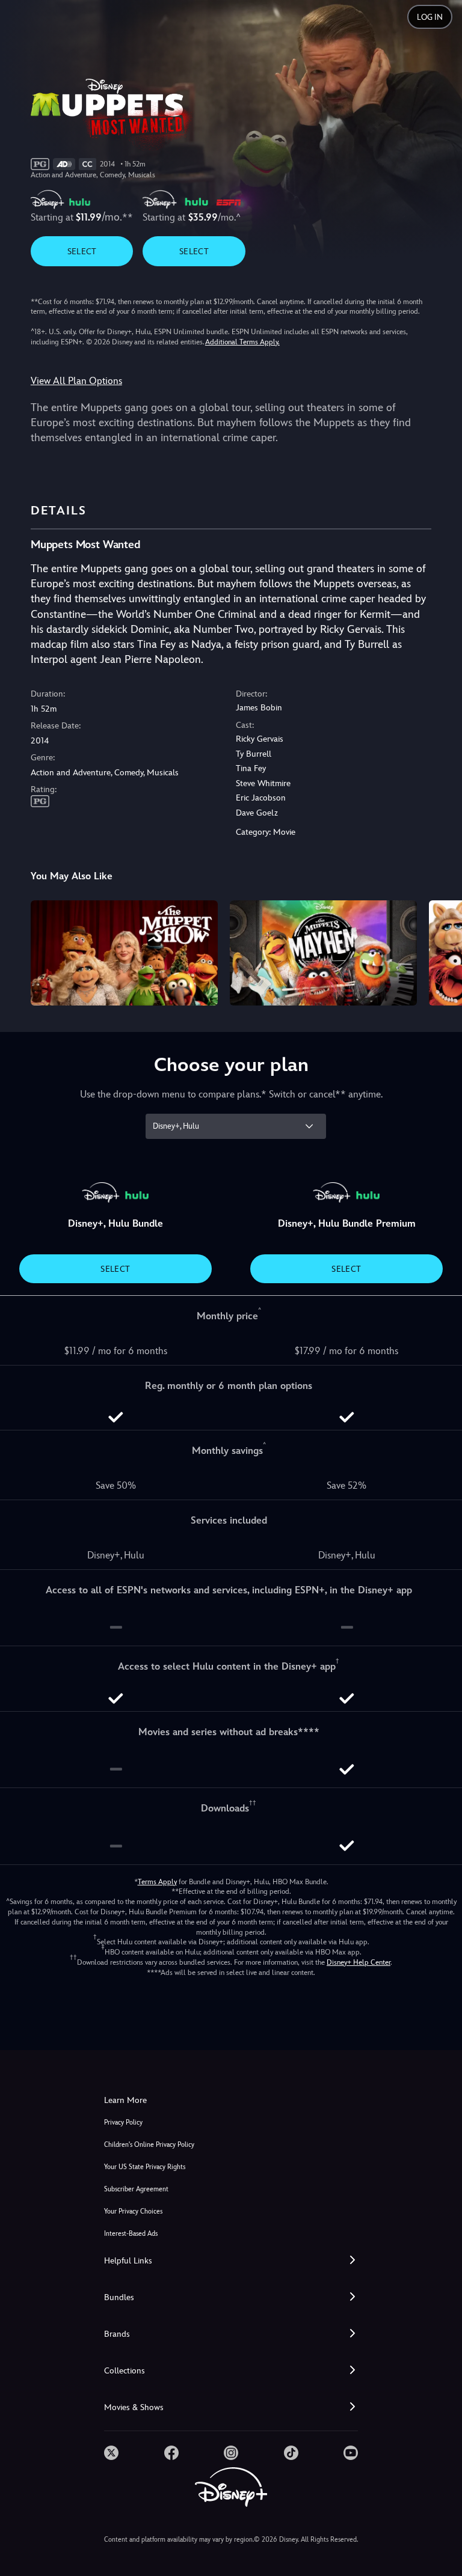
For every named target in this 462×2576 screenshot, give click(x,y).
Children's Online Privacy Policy (149, 2145)
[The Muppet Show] (124, 953)
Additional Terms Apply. (242, 342)
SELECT (82, 251)
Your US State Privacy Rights (145, 2167)
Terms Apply (157, 1882)
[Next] (441, 951)
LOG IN (430, 17)
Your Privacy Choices (133, 2211)
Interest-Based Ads (131, 2234)
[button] (231, 2261)
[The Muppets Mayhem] (323, 953)
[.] (111, 2453)
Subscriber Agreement (136, 2189)
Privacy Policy (123, 2123)
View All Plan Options (76, 381)
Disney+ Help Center (359, 1962)
